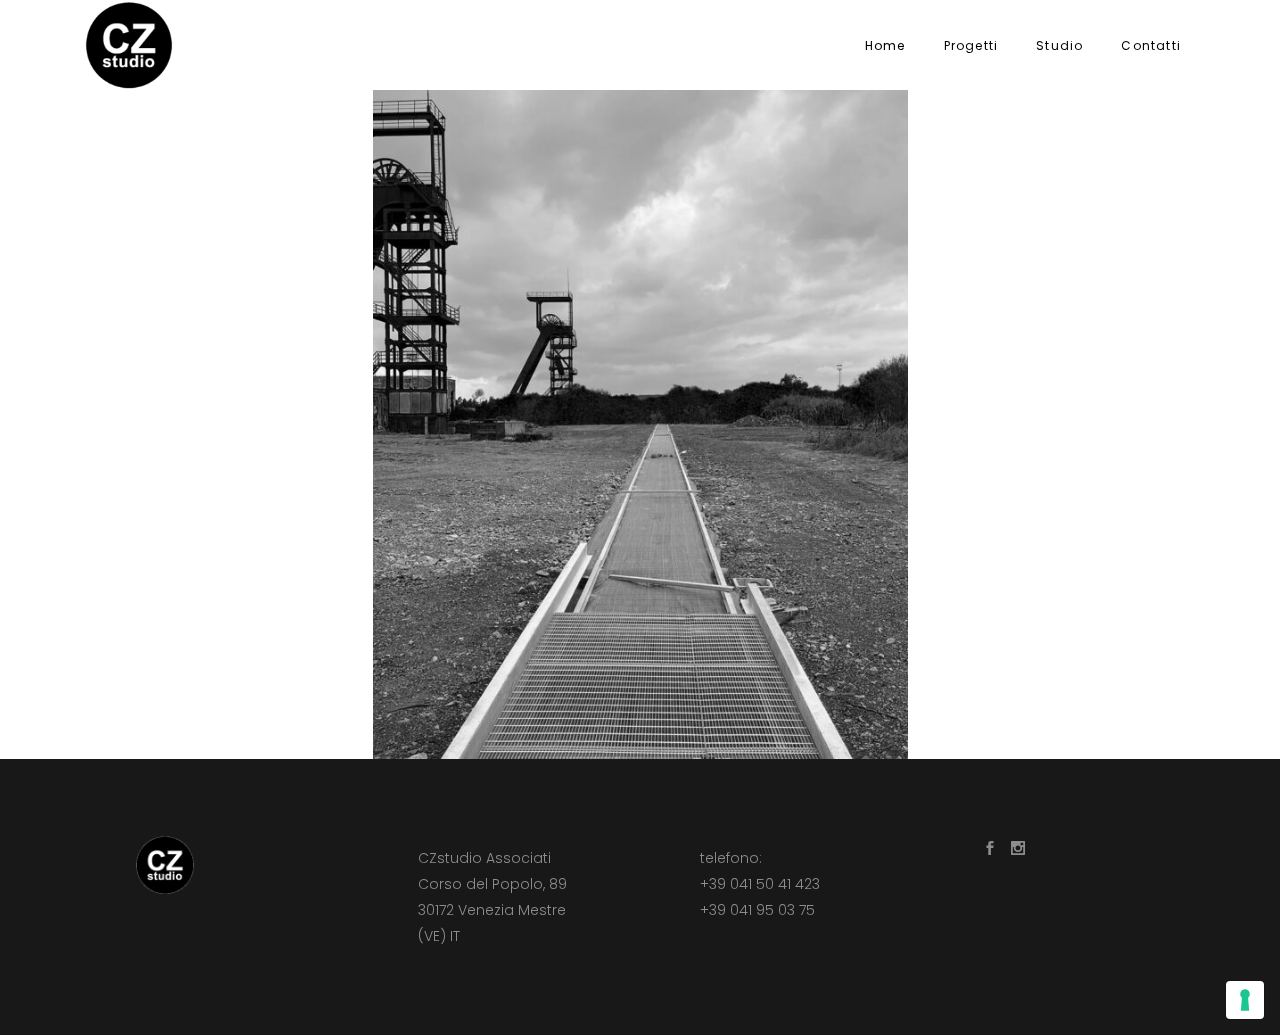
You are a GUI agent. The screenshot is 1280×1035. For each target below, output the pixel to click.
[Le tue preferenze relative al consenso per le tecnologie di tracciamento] (1245, 1000)
